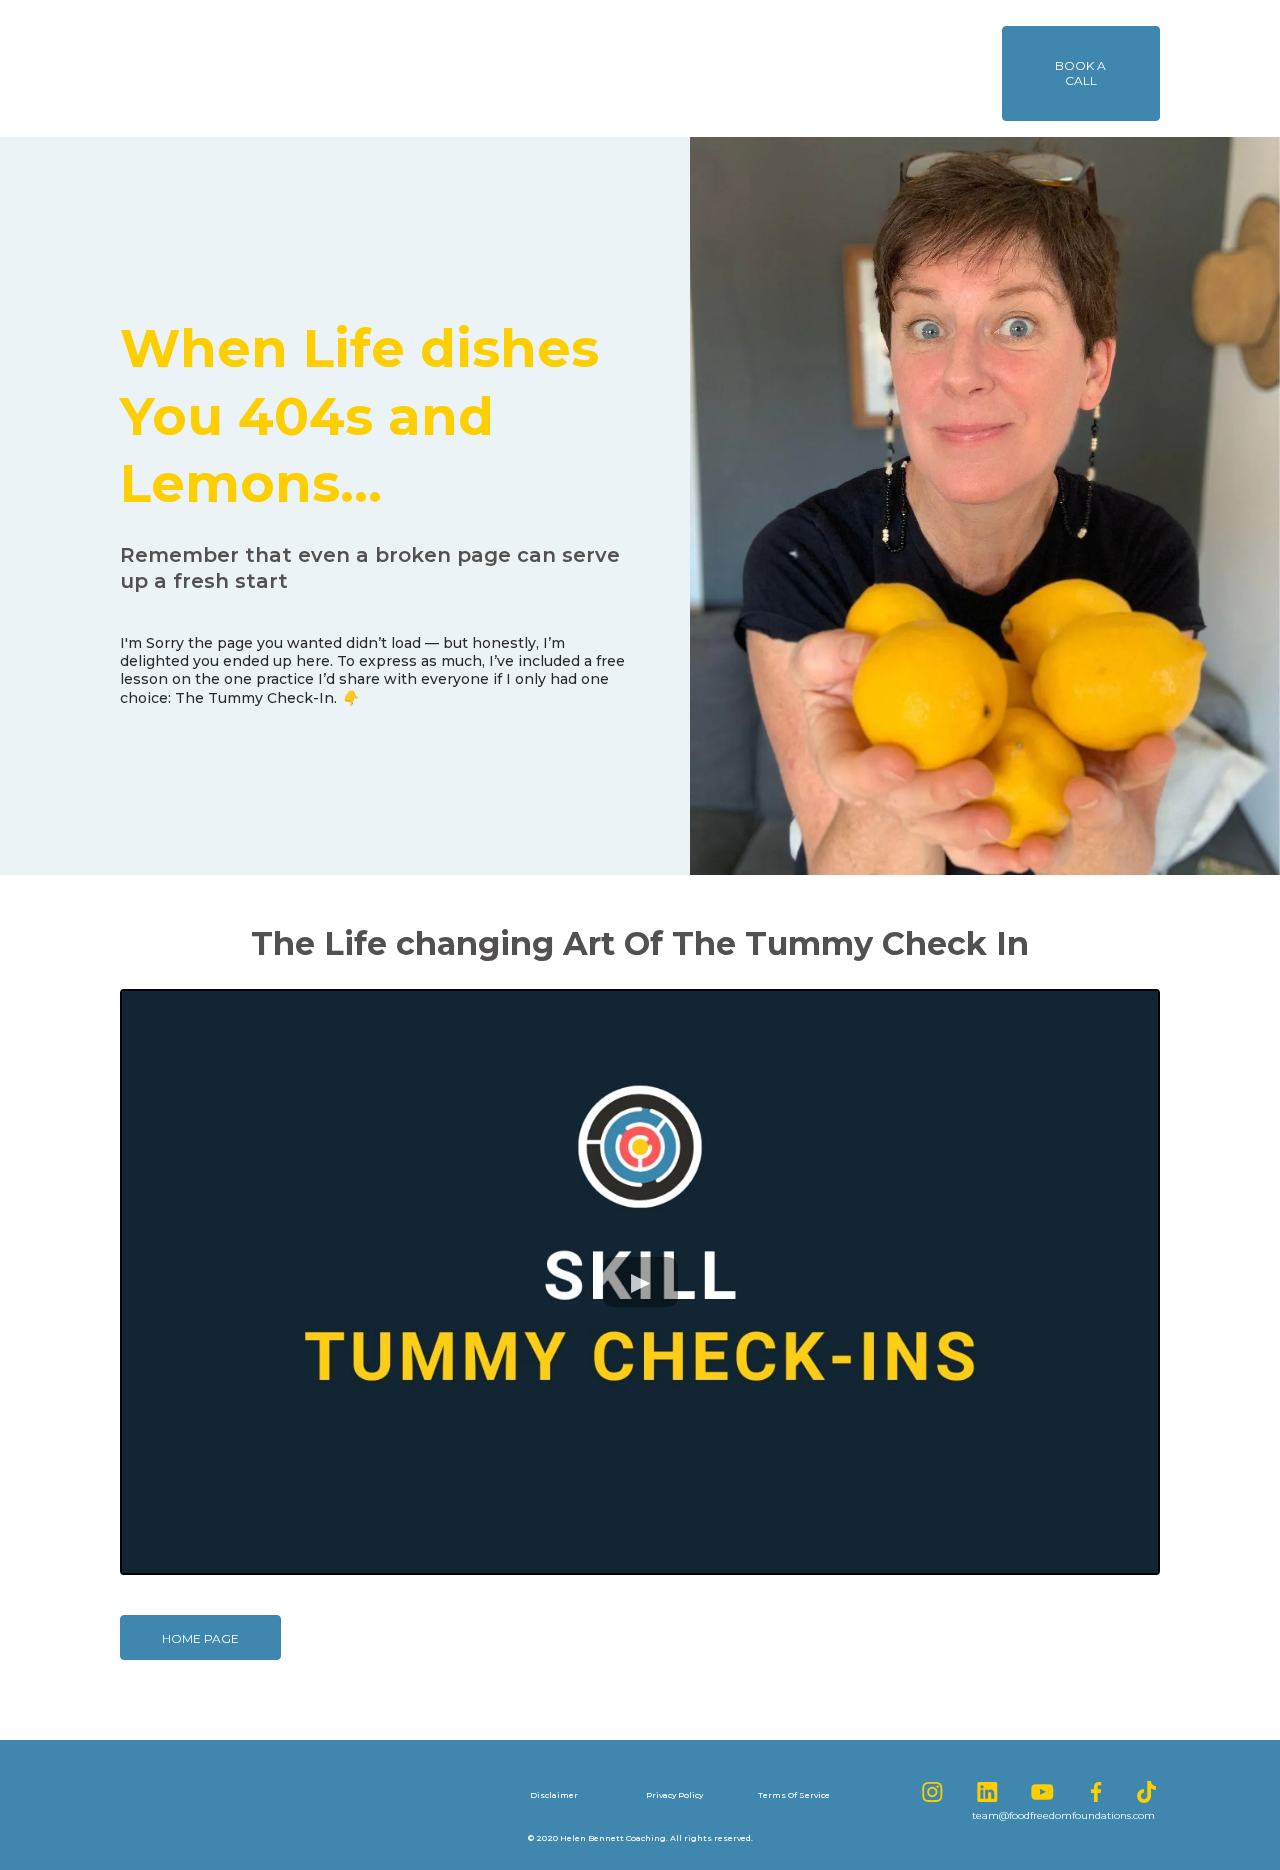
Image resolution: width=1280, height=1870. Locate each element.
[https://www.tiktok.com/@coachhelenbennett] (1136, 1792)
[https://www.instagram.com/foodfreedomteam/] (922, 1792)
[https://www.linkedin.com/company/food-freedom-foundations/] (976, 1792)
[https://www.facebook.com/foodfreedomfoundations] (1086, 1792)
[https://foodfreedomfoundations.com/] (293, 69)
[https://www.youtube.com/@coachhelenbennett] (1031, 1792)
